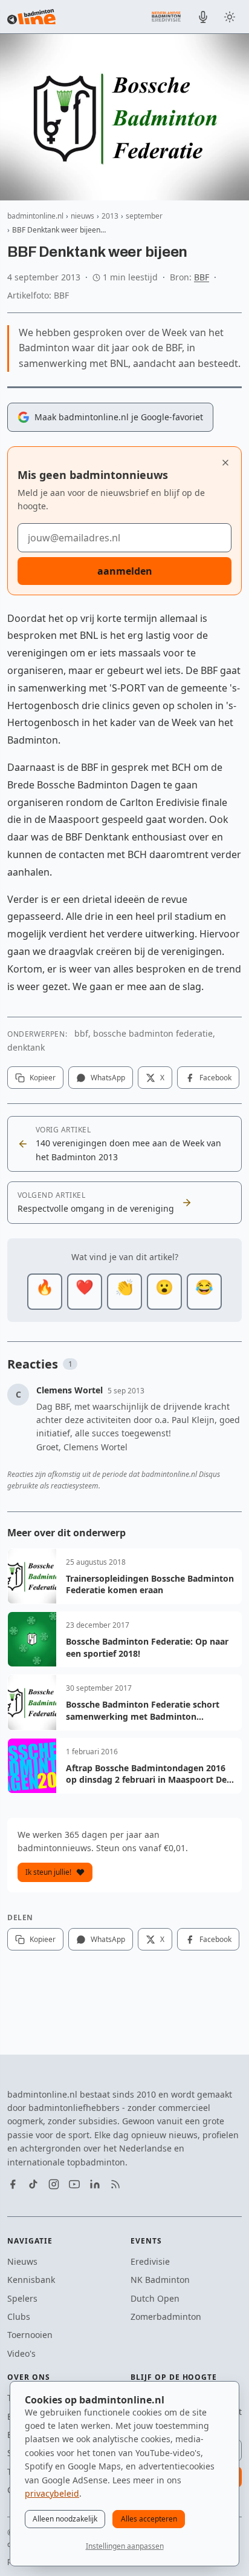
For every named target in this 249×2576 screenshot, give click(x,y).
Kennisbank (31, 2280)
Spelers (22, 2298)
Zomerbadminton (166, 2317)
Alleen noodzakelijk (65, 2519)
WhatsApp (108, 1078)
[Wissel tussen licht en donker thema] (230, 17)
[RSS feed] (115, 2184)
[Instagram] (54, 2184)
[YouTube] (74, 2184)
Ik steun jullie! (48, 1872)
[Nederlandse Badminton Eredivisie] (166, 16)
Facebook (215, 1078)
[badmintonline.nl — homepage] (31, 17)
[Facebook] (13, 2184)
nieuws (82, 216)
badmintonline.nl (35, 216)
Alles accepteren (149, 2519)
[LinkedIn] (95, 2184)
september (144, 216)
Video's (21, 2353)
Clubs (19, 2317)
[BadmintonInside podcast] (203, 17)
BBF (202, 277)
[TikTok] (33, 2184)
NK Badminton (160, 2280)
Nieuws (22, 2261)
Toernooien (30, 2335)
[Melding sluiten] (225, 463)
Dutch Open (155, 2298)
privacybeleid (52, 2493)
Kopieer (43, 1078)
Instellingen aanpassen (125, 2546)
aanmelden (125, 571)
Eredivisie (150, 2261)
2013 (110, 216)
